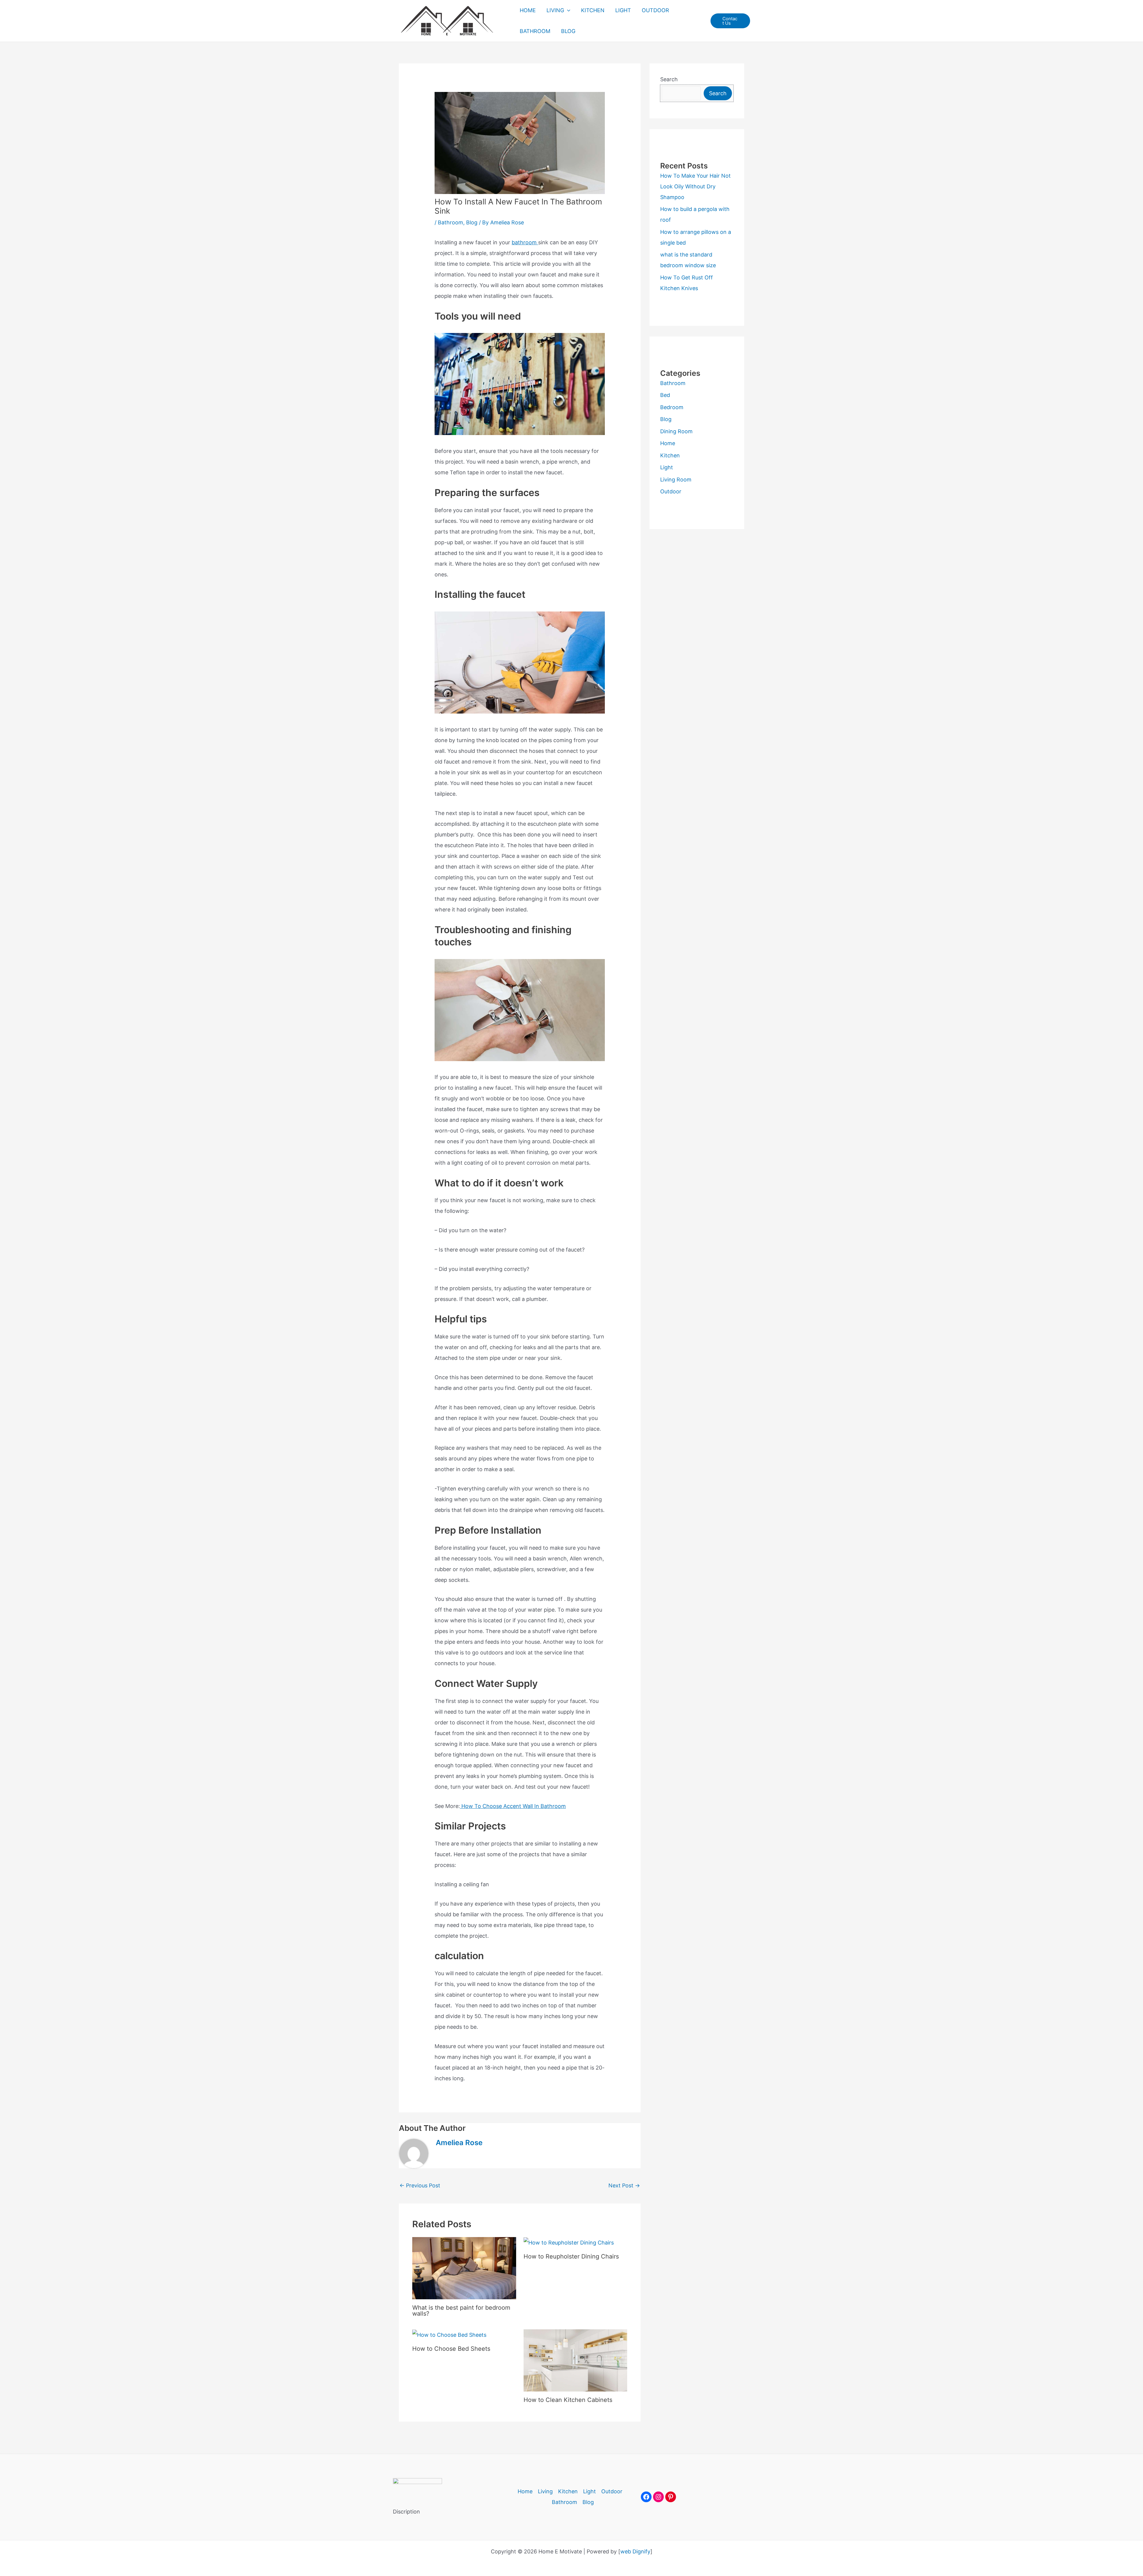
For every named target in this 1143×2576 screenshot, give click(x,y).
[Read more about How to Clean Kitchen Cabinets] (576, 2360)
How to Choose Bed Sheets (451, 2349)
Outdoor (671, 491)
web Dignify (635, 2551)
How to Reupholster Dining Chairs (571, 2256)
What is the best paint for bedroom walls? (461, 2311)
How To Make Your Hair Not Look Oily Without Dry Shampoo (695, 186)
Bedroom (672, 407)
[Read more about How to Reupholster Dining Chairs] (569, 2242)
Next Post (624, 2185)
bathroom (525, 242)
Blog (472, 222)
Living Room (676, 480)
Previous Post (420, 2185)
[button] (567, 10)
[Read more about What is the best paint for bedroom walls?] (464, 2268)
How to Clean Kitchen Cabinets (568, 2400)
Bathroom (451, 222)
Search (669, 79)
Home (668, 443)
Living (545, 2491)
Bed (665, 395)
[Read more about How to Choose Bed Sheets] (449, 2335)
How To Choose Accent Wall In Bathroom (513, 1806)
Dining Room (676, 431)
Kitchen (670, 455)
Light (667, 467)
